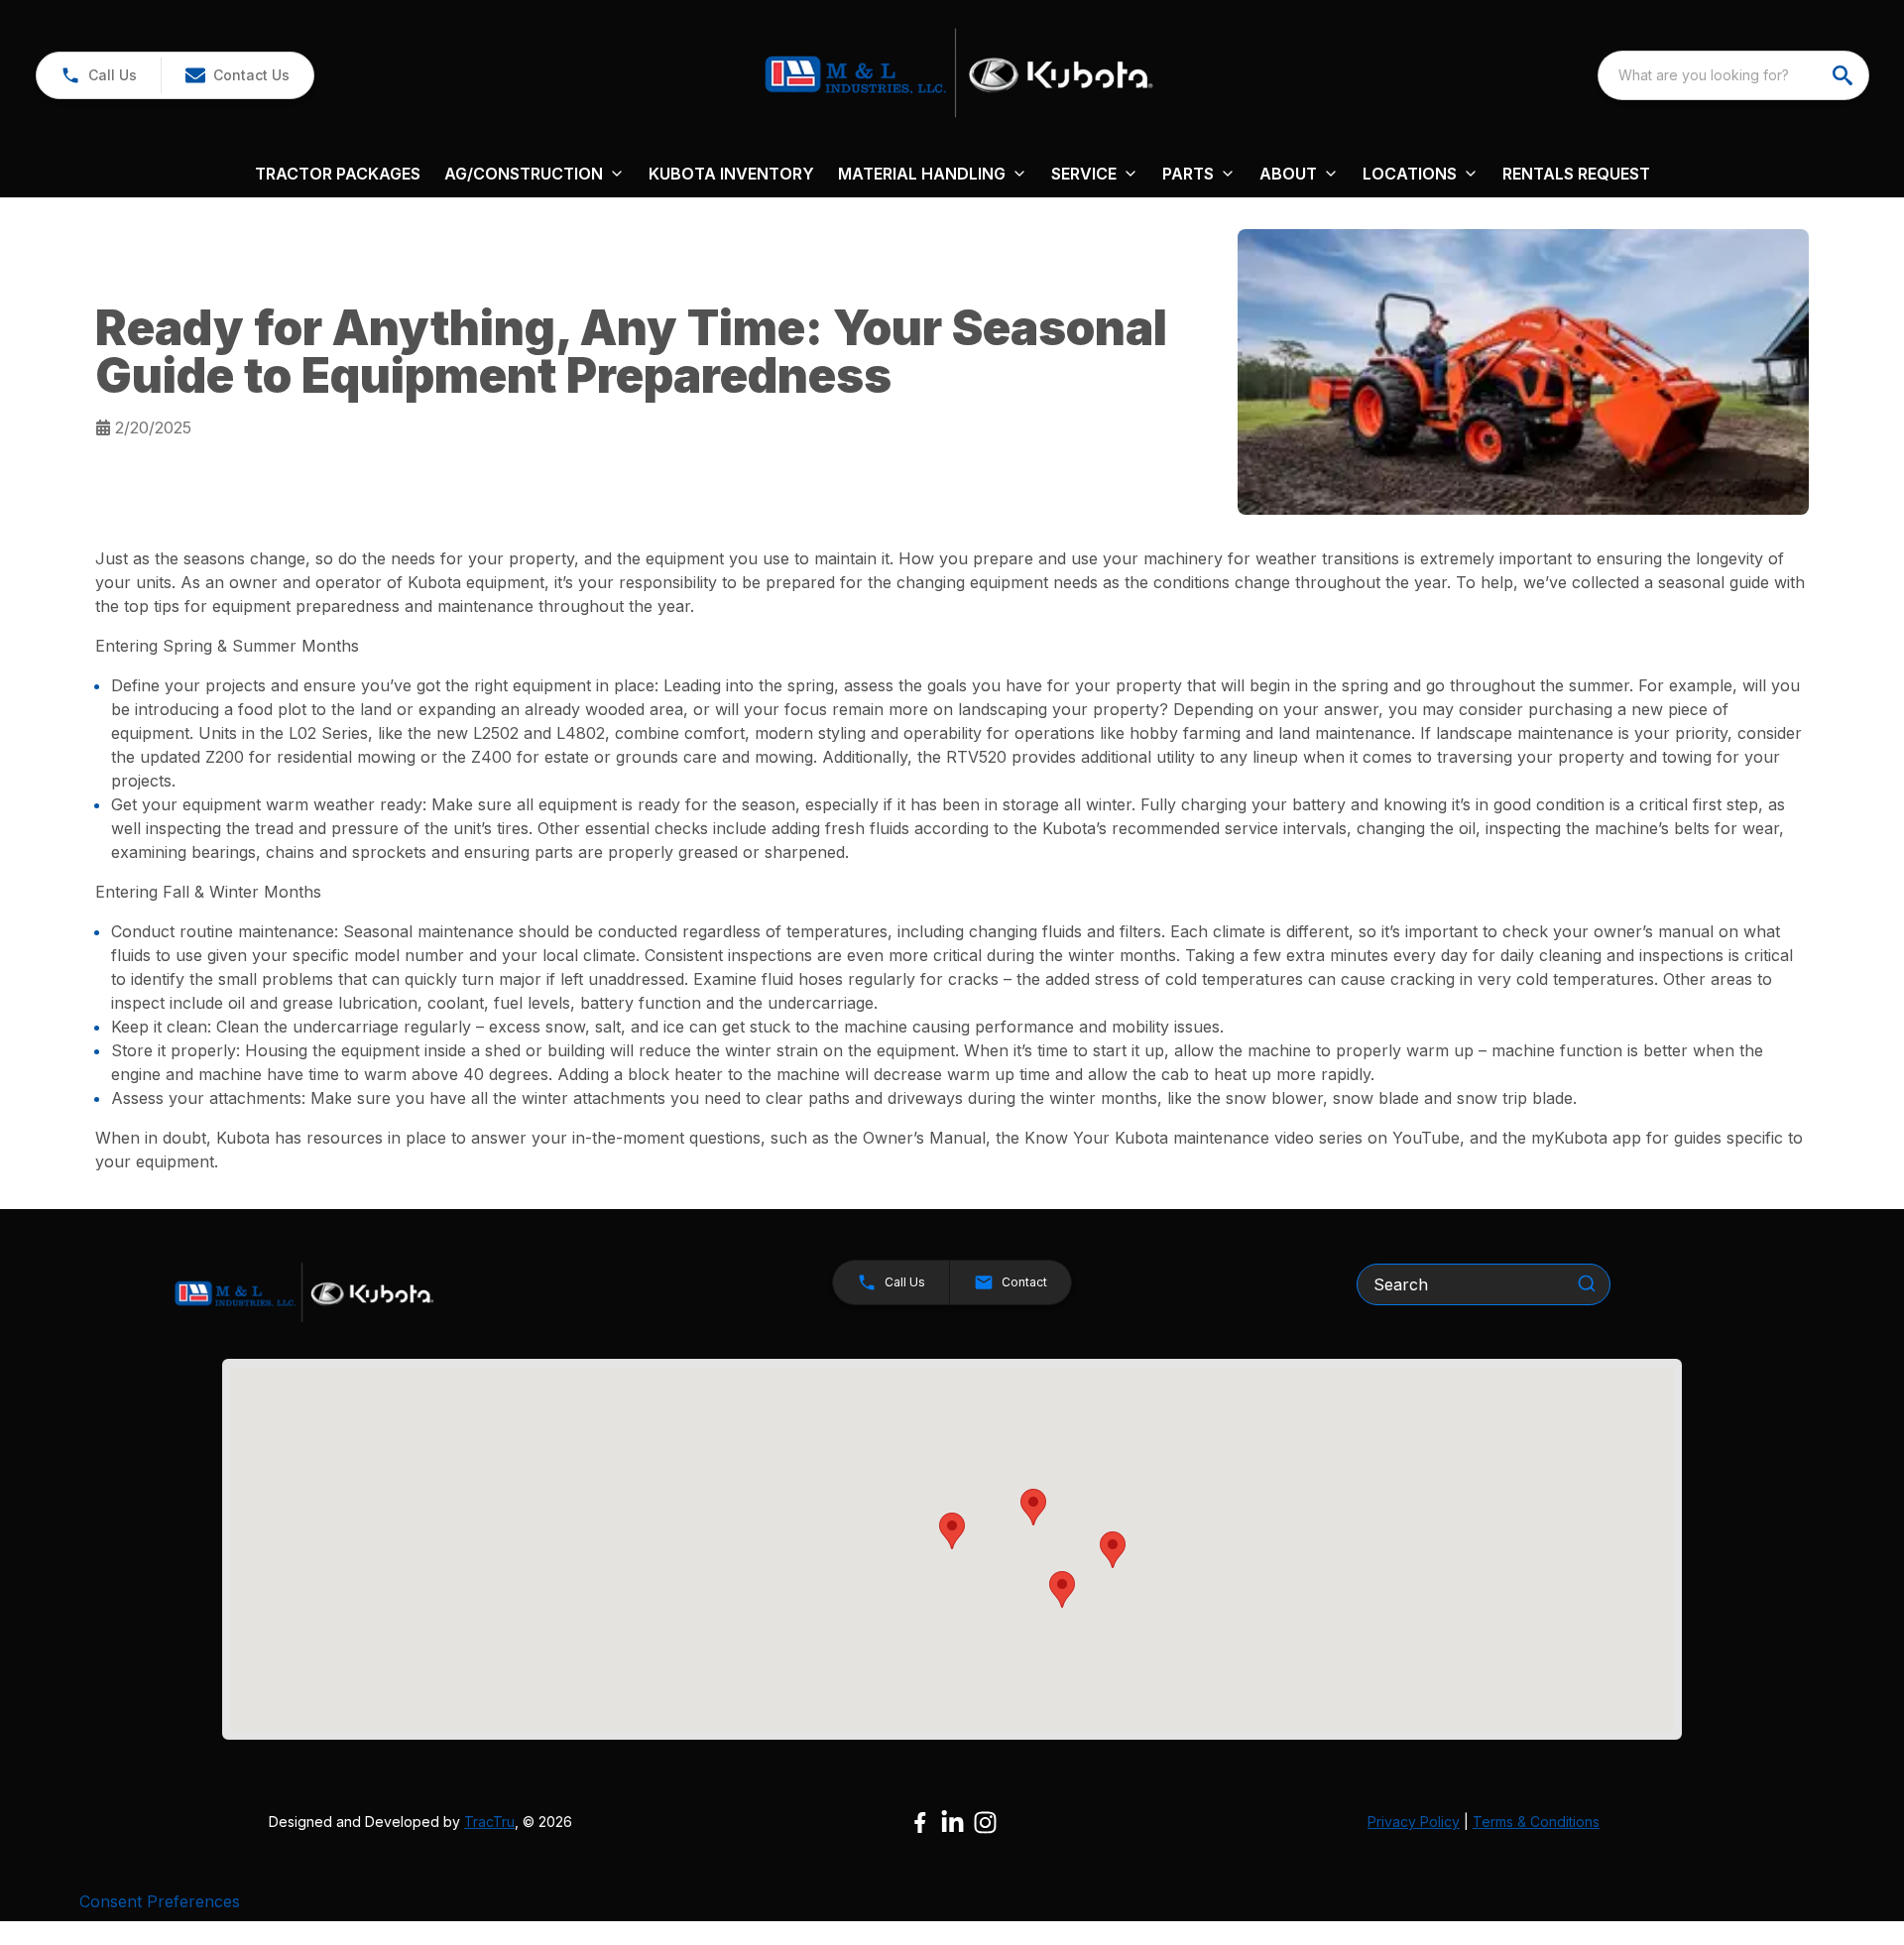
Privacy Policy (1414, 1822)
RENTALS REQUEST (1576, 174)
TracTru (489, 1822)
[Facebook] (920, 1823)
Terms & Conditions (1536, 1822)
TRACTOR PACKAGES (338, 174)
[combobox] (1733, 75)
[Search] (1587, 1283)
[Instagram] (985, 1823)
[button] (99, 75)
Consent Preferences (160, 1901)
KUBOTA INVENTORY (731, 174)
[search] (1844, 75)
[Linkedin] (952, 1823)
